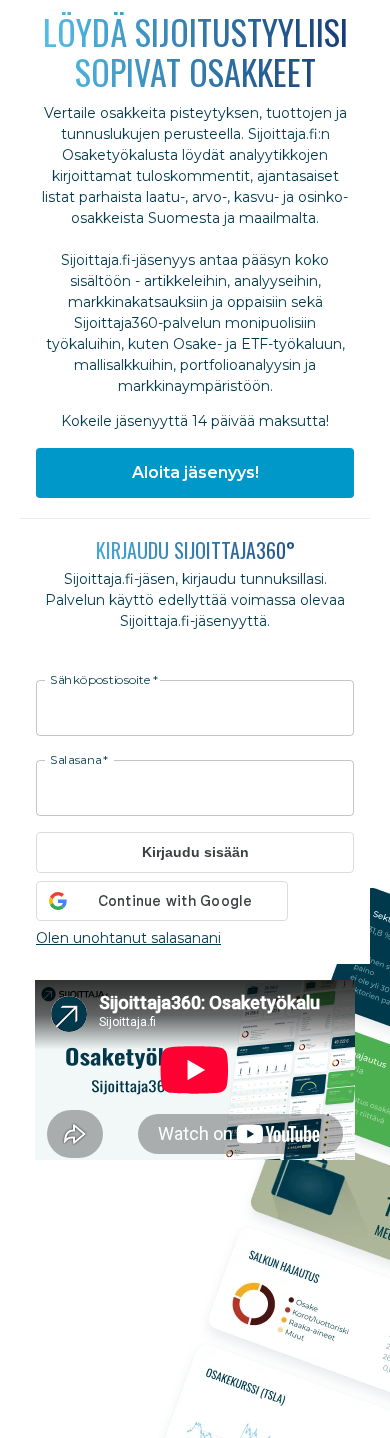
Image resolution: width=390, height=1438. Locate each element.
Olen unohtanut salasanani (128, 938)
